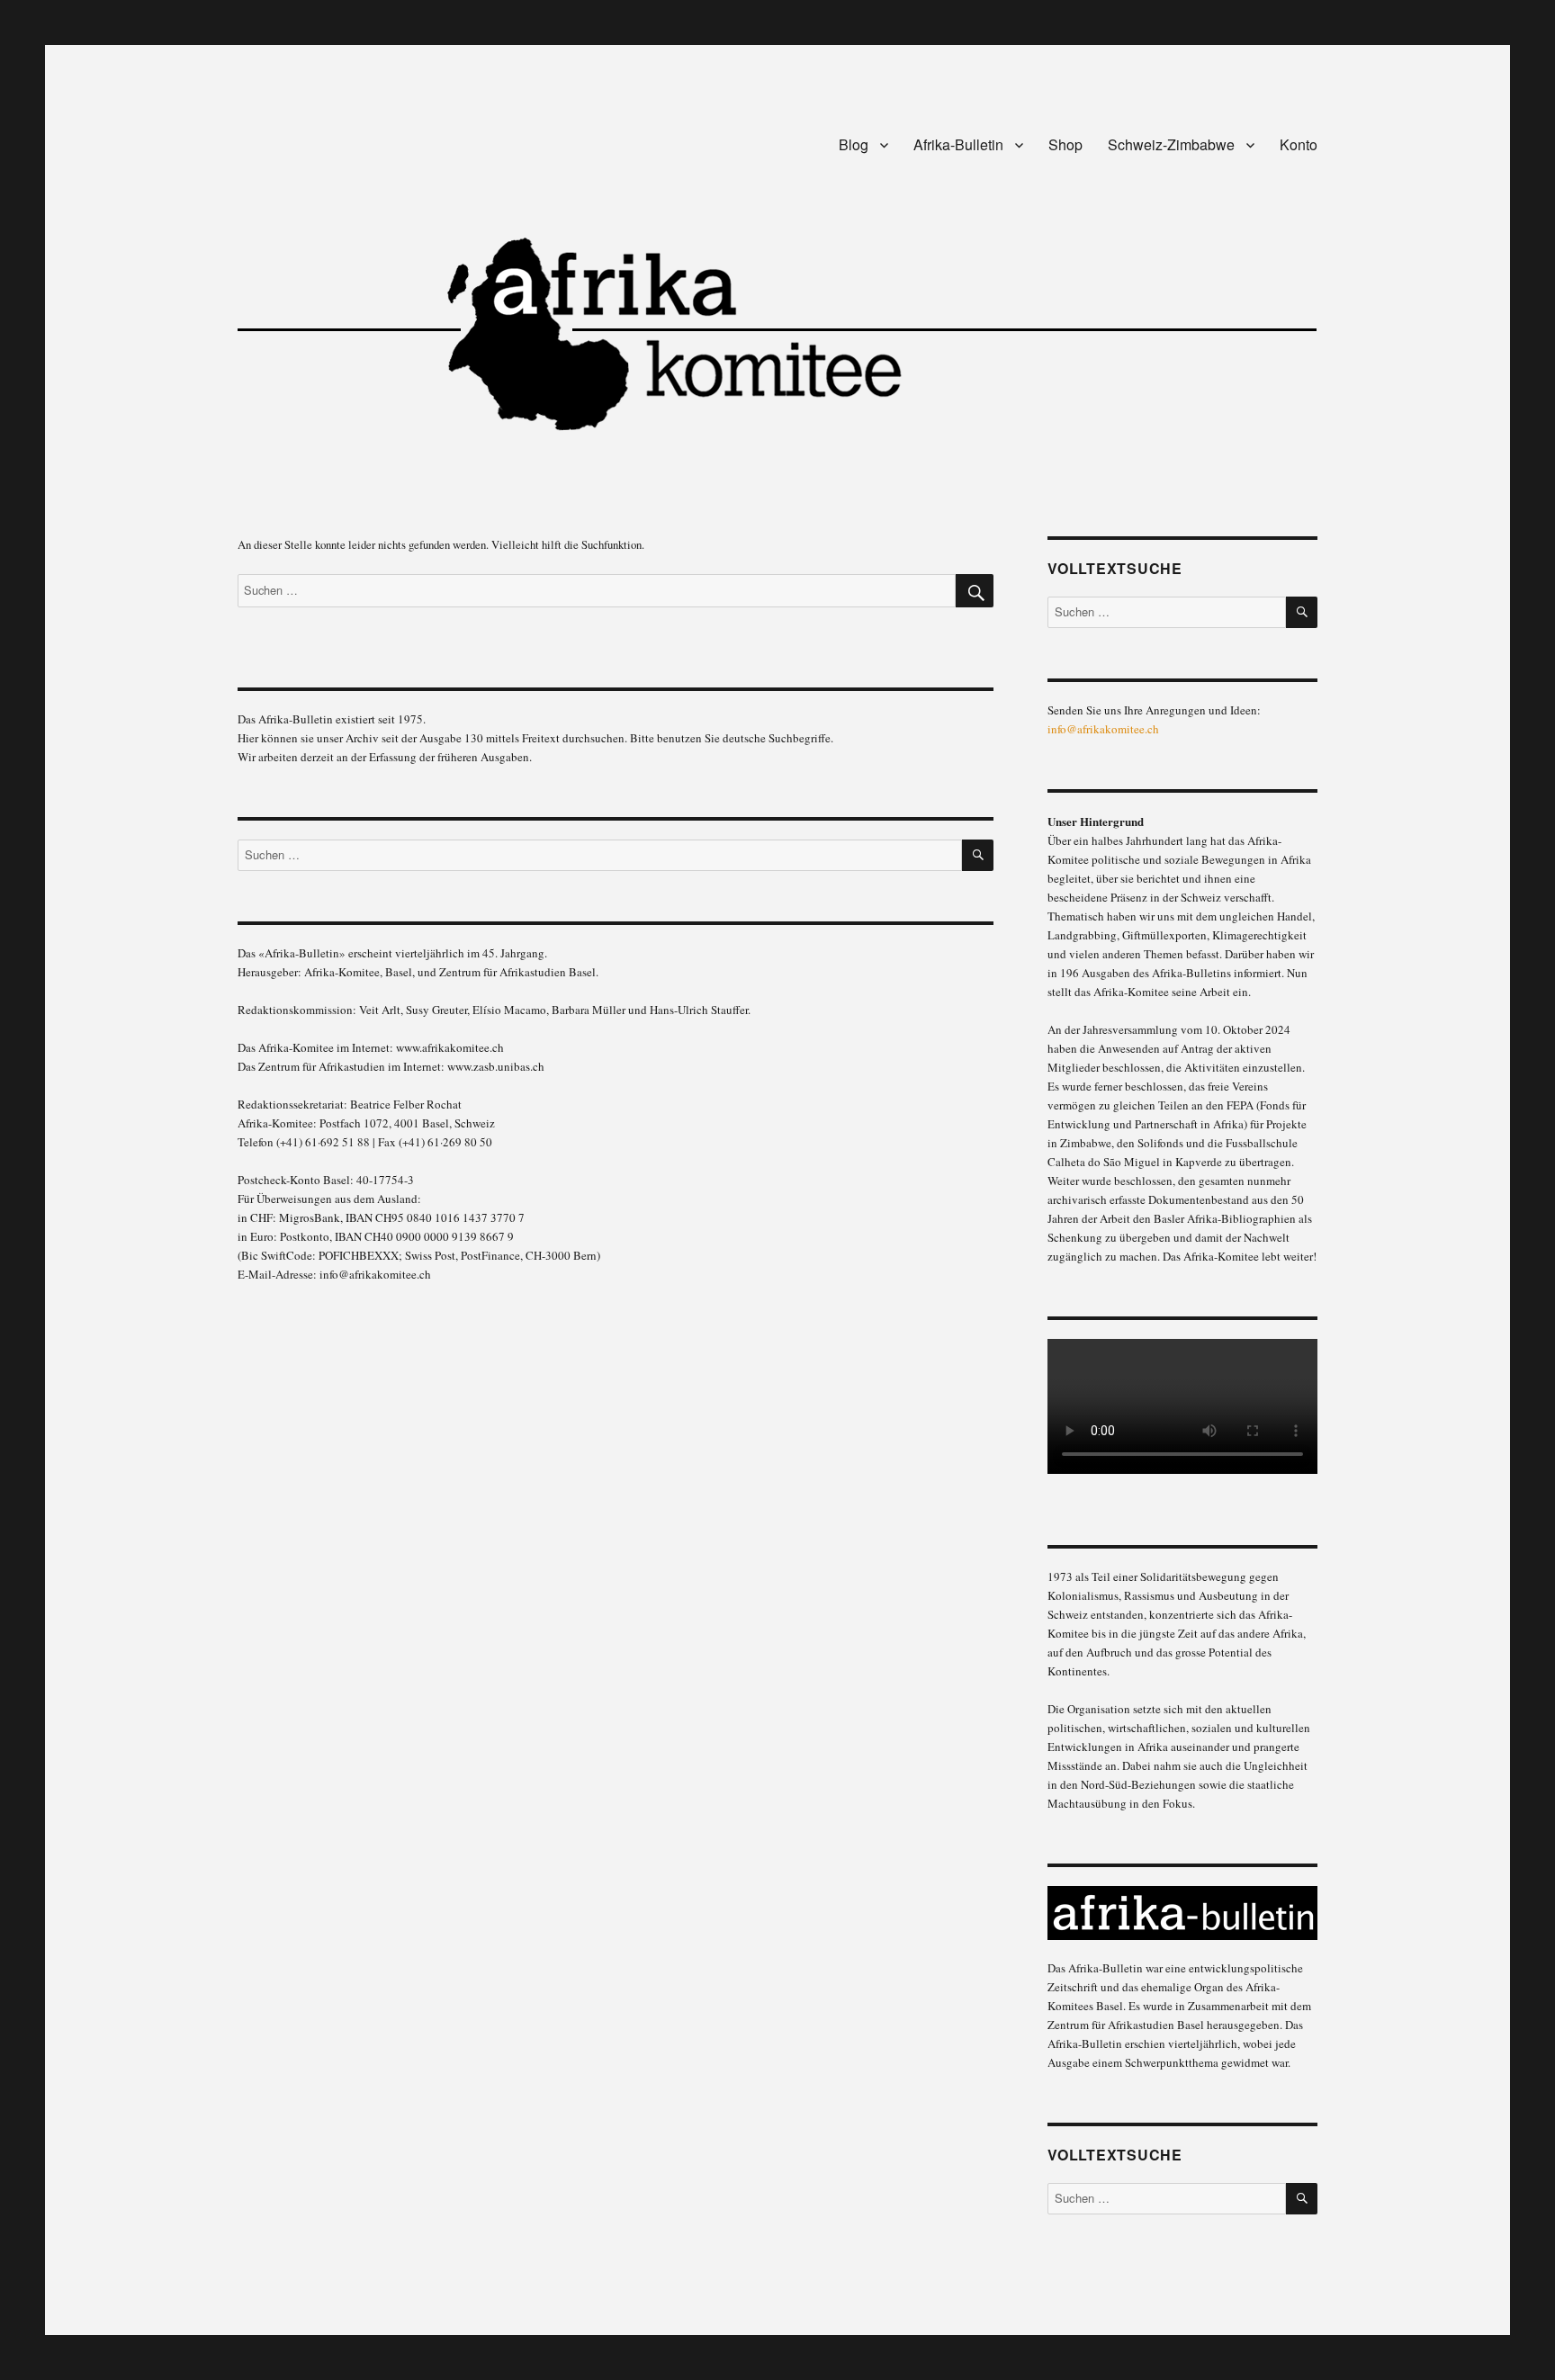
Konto (1299, 144)
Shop (1065, 144)
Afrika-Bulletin (958, 144)
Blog (854, 144)
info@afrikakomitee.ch (1103, 729)
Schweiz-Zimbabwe (1171, 144)
